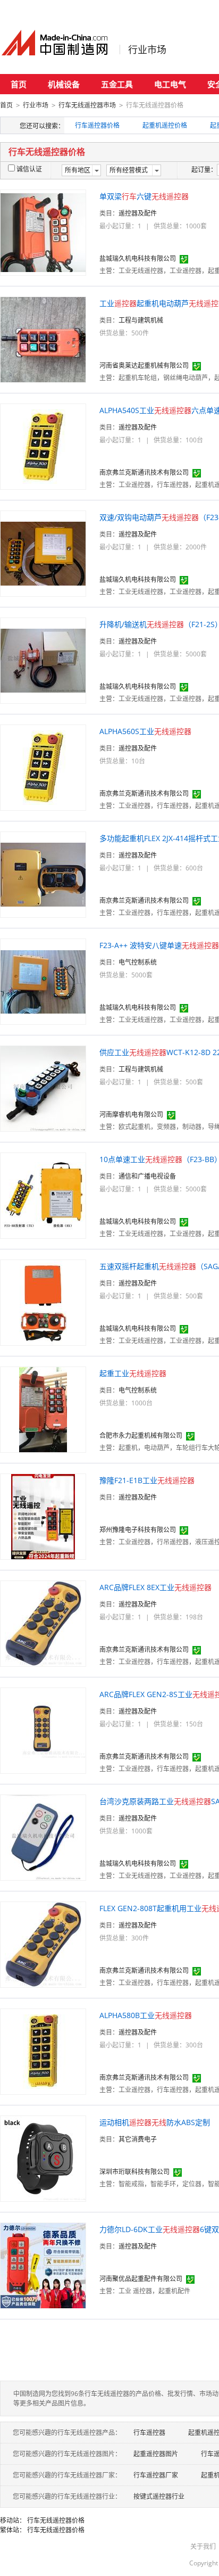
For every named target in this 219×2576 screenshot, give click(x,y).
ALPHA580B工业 (146, 2015)
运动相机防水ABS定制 (155, 2122)
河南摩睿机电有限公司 (131, 1114)
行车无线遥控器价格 (56, 2520)
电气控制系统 (138, 962)
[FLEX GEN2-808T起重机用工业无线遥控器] (43, 1944)
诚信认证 (29, 169)
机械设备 (64, 84)
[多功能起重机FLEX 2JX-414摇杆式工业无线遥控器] (43, 874)
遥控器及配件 (138, 213)
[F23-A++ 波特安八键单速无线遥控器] (43, 981)
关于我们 (203, 2546)
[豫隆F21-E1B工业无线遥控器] (43, 1516)
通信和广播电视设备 (147, 1176)
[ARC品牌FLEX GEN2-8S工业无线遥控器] (43, 1730)
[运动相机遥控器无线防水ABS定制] (43, 2158)
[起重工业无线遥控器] (43, 1409)
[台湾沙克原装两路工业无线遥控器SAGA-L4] (43, 1837)
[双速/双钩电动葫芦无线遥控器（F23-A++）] (43, 553)
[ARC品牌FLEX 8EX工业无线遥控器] (43, 1623)
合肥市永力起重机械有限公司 (141, 1435)
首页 (19, 84)
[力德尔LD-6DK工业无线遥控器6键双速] (43, 2265)
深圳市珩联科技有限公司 (134, 2172)
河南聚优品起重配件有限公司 (141, 2279)
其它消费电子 (138, 2139)
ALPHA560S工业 (145, 731)
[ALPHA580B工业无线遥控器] (43, 2051)
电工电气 (170, 84)
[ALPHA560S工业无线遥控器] (43, 767)
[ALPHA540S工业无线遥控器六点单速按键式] (43, 446)
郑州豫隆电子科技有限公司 (138, 1530)
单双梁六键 (144, 196)
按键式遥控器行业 (159, 2496)
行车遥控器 (149, 2433)
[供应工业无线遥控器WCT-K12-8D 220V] (43, 1088)
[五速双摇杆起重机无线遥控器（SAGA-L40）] (43, 1302)
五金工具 (117, 84)
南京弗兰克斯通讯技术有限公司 (144, 472)
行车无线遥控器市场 (87, 105)
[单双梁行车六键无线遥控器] (43, 232)
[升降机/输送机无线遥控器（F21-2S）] (43, 660)
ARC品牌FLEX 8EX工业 (155, 1587)
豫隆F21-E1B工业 (147, 1480)
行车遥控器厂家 (156, 2475)
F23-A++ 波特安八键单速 (159, 945)
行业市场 (147, 50)
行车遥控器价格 (97, 125)
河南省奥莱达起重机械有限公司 (144, 365)
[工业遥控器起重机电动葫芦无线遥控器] (43, 339)
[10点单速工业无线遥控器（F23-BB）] (43, 1195)
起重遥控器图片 (156, 2454)
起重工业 (133, 1373)
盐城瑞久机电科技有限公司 (138, 258)
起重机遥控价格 (165, 125)
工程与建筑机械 (141, 320)
